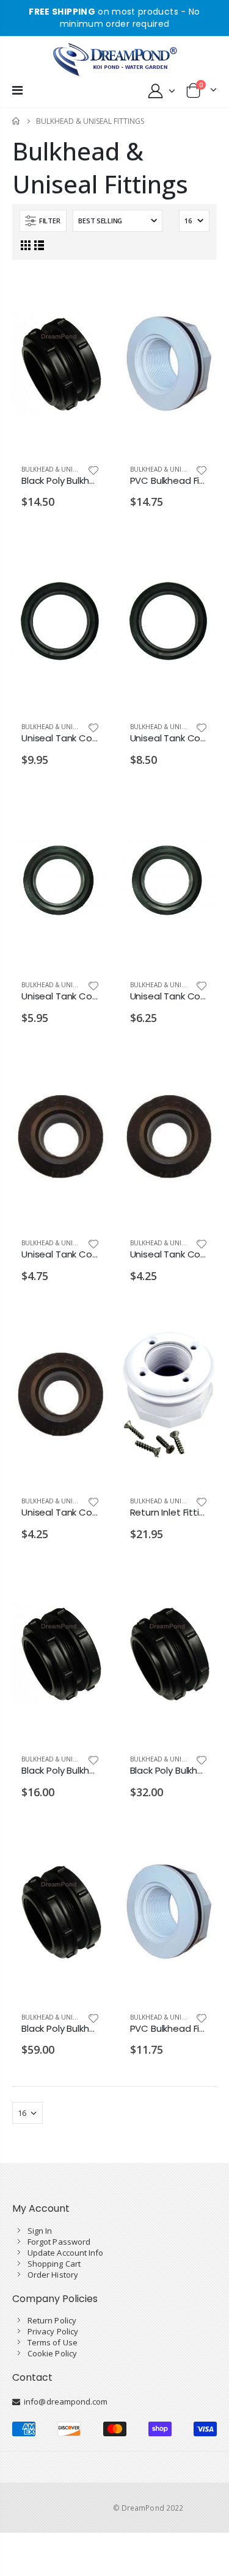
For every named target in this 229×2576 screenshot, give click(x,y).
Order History (53, 2275)
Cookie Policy (52, 2353)
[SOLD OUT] (89, 550)
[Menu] (17, 90)
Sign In (40, 2231)
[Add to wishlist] (93, 470)
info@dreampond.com (64, 2402)
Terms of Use (53, 2342)
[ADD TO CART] (89, 292)
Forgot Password (59, 2242)
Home (17, 121)
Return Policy (52, 2320)
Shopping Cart (54, 2264)
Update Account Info (65, 2253)
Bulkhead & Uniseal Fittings (68, 469)
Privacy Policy (53, 2331)
